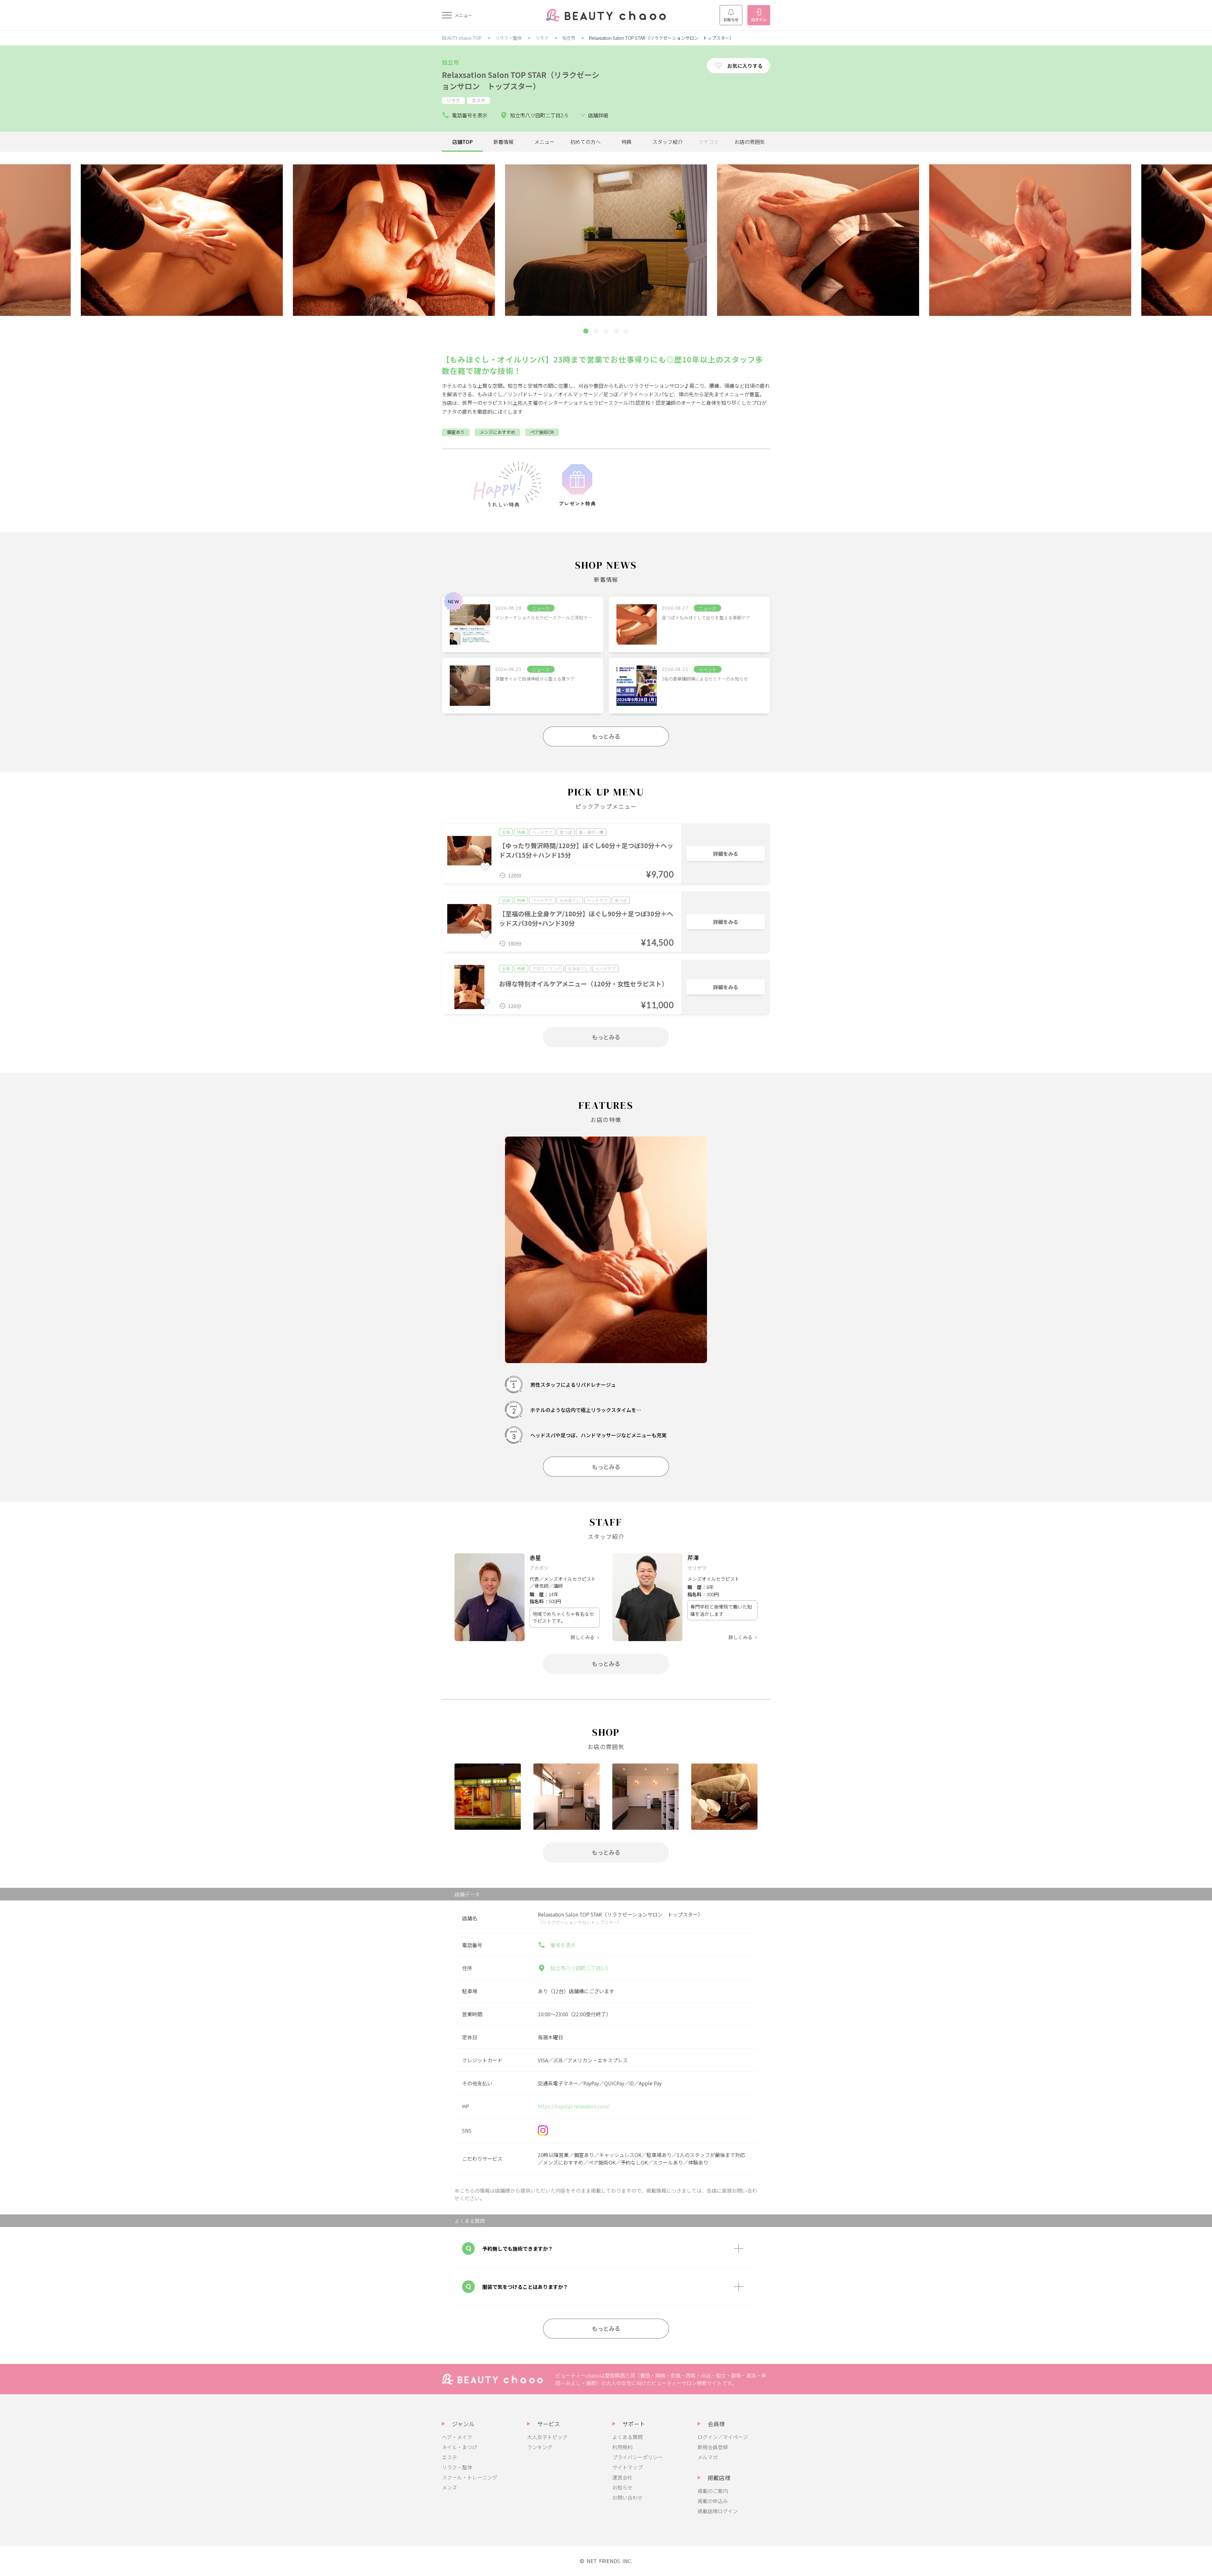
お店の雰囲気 (750, 142)
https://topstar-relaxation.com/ (574, 2106)
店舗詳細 (598, 115)
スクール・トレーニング (470, 2477)
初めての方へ (585, 142)
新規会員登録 (713, 2447)
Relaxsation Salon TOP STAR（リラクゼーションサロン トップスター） (521, 80)
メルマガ (708, 2457)
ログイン (759, 19)
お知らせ (731, 19)
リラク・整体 (508, 38)
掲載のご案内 (713, 2491)
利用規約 (622, 2447)
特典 (627, 142)
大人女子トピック (547, 2437)
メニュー (544, 142)
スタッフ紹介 (668, 142)
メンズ (449, 2487)
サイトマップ (627, 2467)
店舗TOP (463, 142)
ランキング (540, 2447)
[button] (586, 331)
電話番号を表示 (470, 115)
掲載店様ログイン (718, 2511)
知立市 (569, 38)
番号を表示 (563, 1945)
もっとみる (606, 736)
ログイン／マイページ (723, 2437)
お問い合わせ (627, 2497)
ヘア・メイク (457, 2437)
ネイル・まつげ (460, 2447)
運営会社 (622, 2477)
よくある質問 (627, 2437)
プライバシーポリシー (638, 2457)
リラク (542, 38)
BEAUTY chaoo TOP (462, 38)
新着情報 (503, 142)
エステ (449, 2457)
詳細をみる (726, 854)
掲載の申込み (713, 2501)
